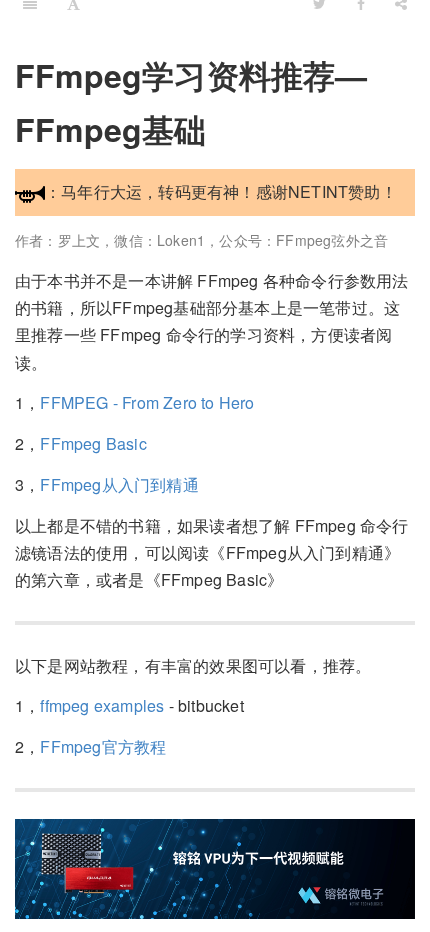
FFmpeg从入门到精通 (119, 484)
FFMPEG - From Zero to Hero (147, 402)
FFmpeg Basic (93, 443)
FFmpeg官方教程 (103, 746)
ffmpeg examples (102, 705)
